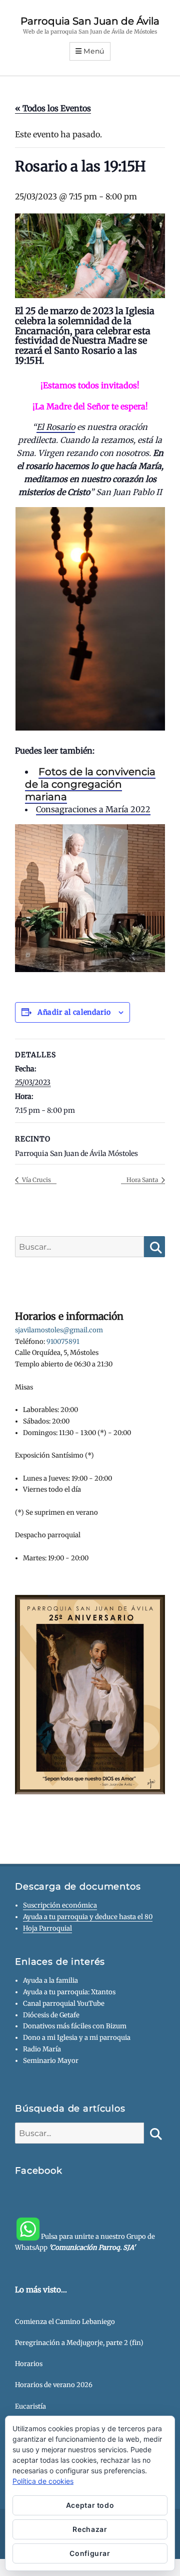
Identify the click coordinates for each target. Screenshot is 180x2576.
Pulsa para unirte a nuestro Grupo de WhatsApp (85, 2242)
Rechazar (90, 2529)
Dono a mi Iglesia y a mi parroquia (77, 2038)
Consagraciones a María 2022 (93, 809)
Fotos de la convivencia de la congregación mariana (90, 784)
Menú (94, 51)
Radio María (42, 2049)
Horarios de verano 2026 (54, 2385)
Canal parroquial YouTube (64, 2004)
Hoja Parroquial (47, 1928)
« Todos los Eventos (53, 108)
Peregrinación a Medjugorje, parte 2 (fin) (79, 2343)
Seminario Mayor (51, 2061)
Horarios (29, 2364)
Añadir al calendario (74, 1012)
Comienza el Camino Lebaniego (65, 2322)
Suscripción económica (60, 1905)
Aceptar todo (90, 2505)
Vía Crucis (36, 1180)
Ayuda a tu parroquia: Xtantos (69, 1992)
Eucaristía (30, 2406)
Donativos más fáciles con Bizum (75, 2026)
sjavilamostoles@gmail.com (59, 1330)
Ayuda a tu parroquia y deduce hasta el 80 (88, 1917)
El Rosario (56, 427)
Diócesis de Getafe (51, 2015)
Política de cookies (43, 2481)
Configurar (90, 2553)
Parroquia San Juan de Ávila (90, 21)
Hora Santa (143, 1180)
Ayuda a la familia (50, 1980)
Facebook (39, 2171)
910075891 (63, 1342)
